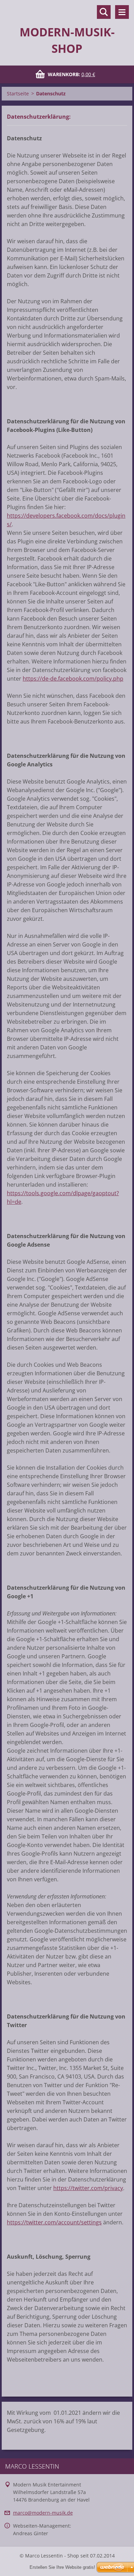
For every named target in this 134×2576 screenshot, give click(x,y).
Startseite (18, 93)
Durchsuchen (104, 12)
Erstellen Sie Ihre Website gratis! (62, 2567)
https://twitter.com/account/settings (54, 2222)
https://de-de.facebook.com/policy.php (73, 679)
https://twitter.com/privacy (88, 2188)
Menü (122, 12)
